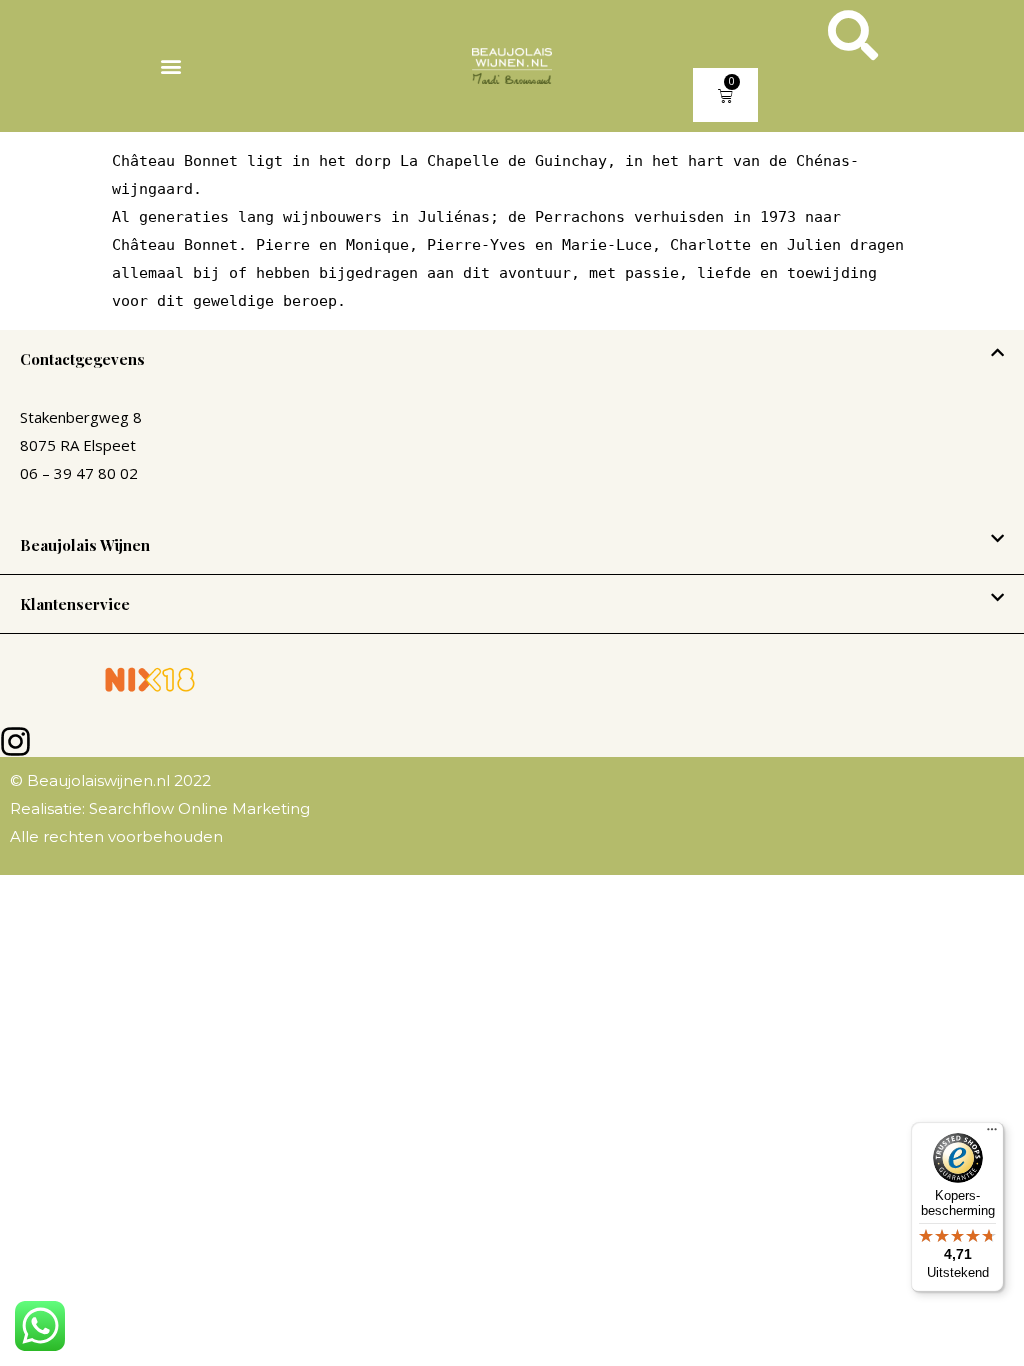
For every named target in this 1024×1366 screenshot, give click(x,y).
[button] (170, 66)
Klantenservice (75, 604)
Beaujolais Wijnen (85, 545)
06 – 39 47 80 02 (79, 473)
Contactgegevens (82, 359)
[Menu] (992, 1134)
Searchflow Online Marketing (197, 808)
